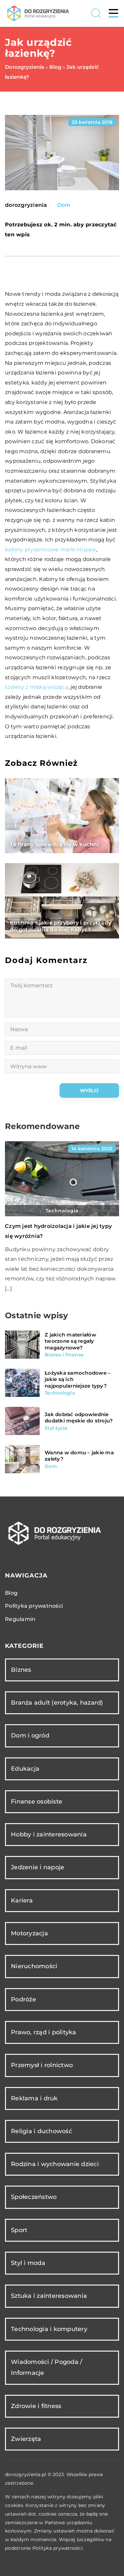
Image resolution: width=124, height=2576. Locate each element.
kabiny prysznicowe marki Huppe (51, 550)
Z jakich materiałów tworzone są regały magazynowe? (70, 1341)
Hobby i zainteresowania (49, 1834)
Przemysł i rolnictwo (42, 2065)
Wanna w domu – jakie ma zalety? (79, 1456)
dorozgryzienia (26, 205)
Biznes (21, 1670)
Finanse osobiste (37, 1802)
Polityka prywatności (34, 1606)
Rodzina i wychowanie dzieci (55, 2164)
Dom (64, 205)
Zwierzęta (26, 2439)
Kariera (22, 1900)
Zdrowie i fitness (36, 2406)
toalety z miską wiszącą (37, 687)
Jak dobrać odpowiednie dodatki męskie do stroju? (79, 1418)
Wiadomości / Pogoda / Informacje (46, 2367)
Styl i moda (28, 2263)
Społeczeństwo (34, 2197)
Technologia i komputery (49, 2329)
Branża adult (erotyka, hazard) (57, 1703)
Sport (19, 2230)
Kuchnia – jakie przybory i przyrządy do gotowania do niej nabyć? (61, 926)
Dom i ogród (30, 1735)
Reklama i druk (34, 2098)
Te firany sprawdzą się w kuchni (54, 844)
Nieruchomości (34, 1966)
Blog (11, 1593)
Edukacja (25, 1769)
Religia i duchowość (41, 2131)
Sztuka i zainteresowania (49, 2296)
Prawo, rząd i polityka (44, 2032)
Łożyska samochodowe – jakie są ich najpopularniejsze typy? (78, 1379)
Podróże (23, 1999)
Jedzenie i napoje (38, 1867)
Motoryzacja (29, 1933)
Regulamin (20, 1619)
